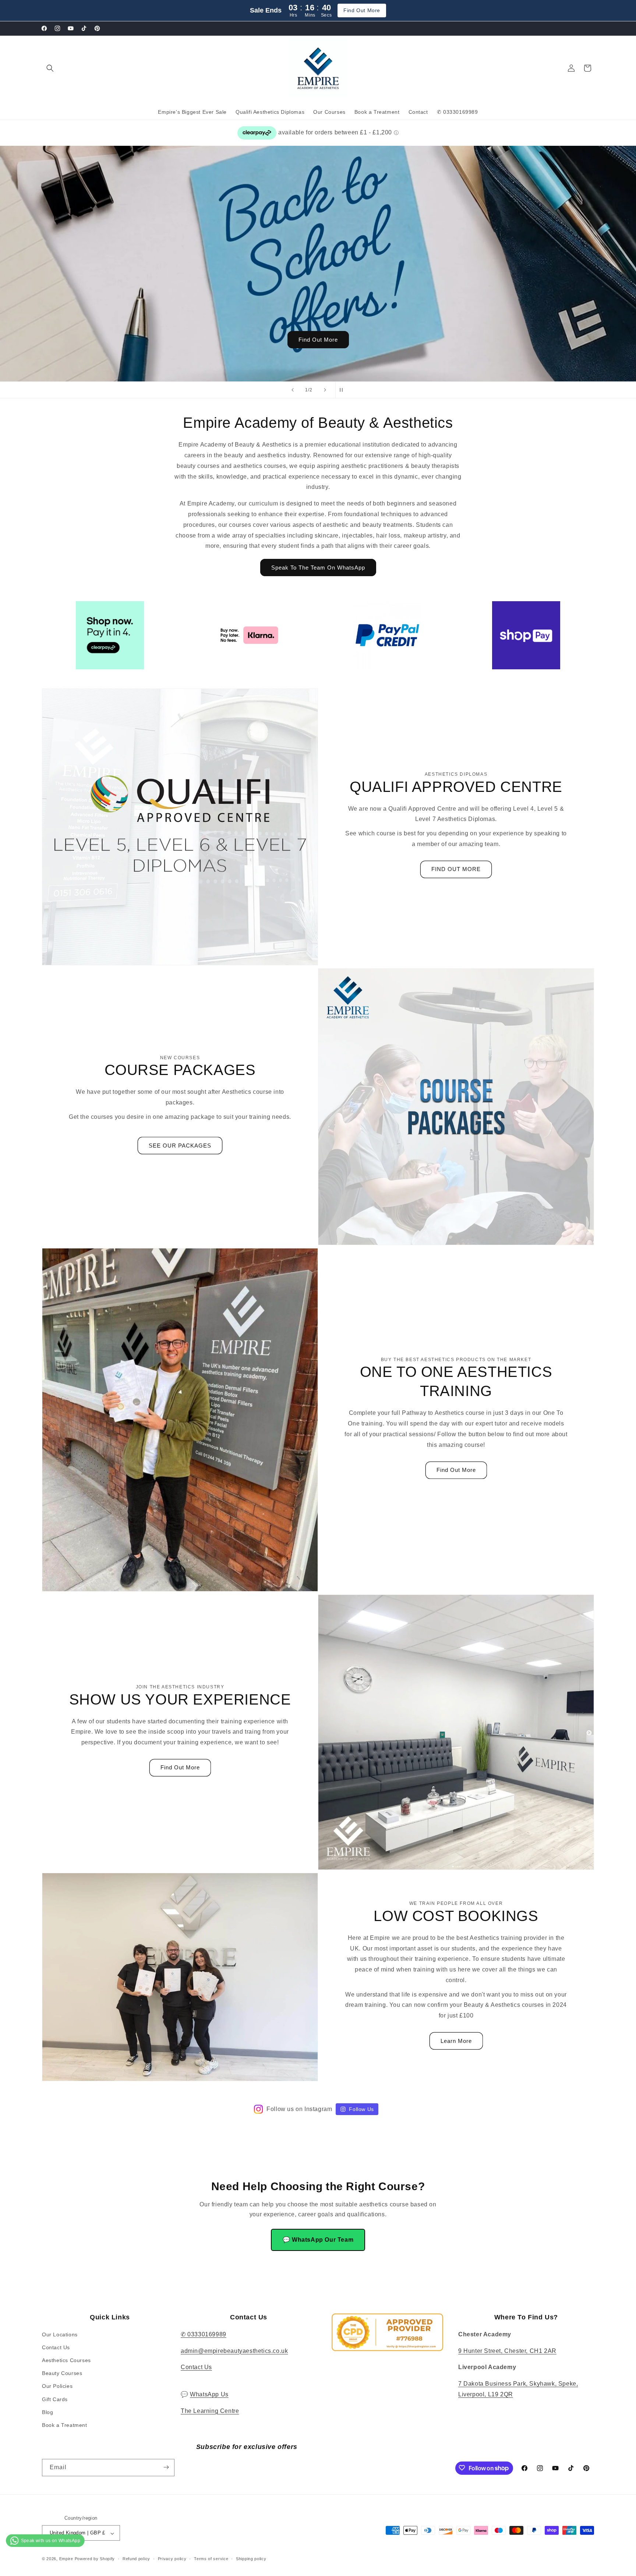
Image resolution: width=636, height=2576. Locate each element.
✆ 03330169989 (204, 2334)
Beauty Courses (62, 2373)
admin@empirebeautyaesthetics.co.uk (234, 2351)
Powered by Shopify (95, 2559)
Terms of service (211, 2559)
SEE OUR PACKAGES (180, 1146)
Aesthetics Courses (66, 2360)
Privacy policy (172, 2559)
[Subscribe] (166, 2467)
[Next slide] (325, 390)
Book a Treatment (65, 2425)
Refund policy (136, 2559)
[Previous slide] (293, 390)
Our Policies (57, 2386)
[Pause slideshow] (343, 390)
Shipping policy (251, 2559)
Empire (66, 2559)
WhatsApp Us (209, 2394)
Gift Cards (55, 2399)
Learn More (456, 2041)
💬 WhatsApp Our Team (318, 2240)
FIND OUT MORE (456, 869)
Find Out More (362, 10)
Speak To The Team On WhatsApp (318, 568)
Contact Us (56, 2347)
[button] (50, 68)
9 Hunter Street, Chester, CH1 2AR (507, 2351)
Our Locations (60, 2334)
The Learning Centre (210, 2411)
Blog (47, 2412)
